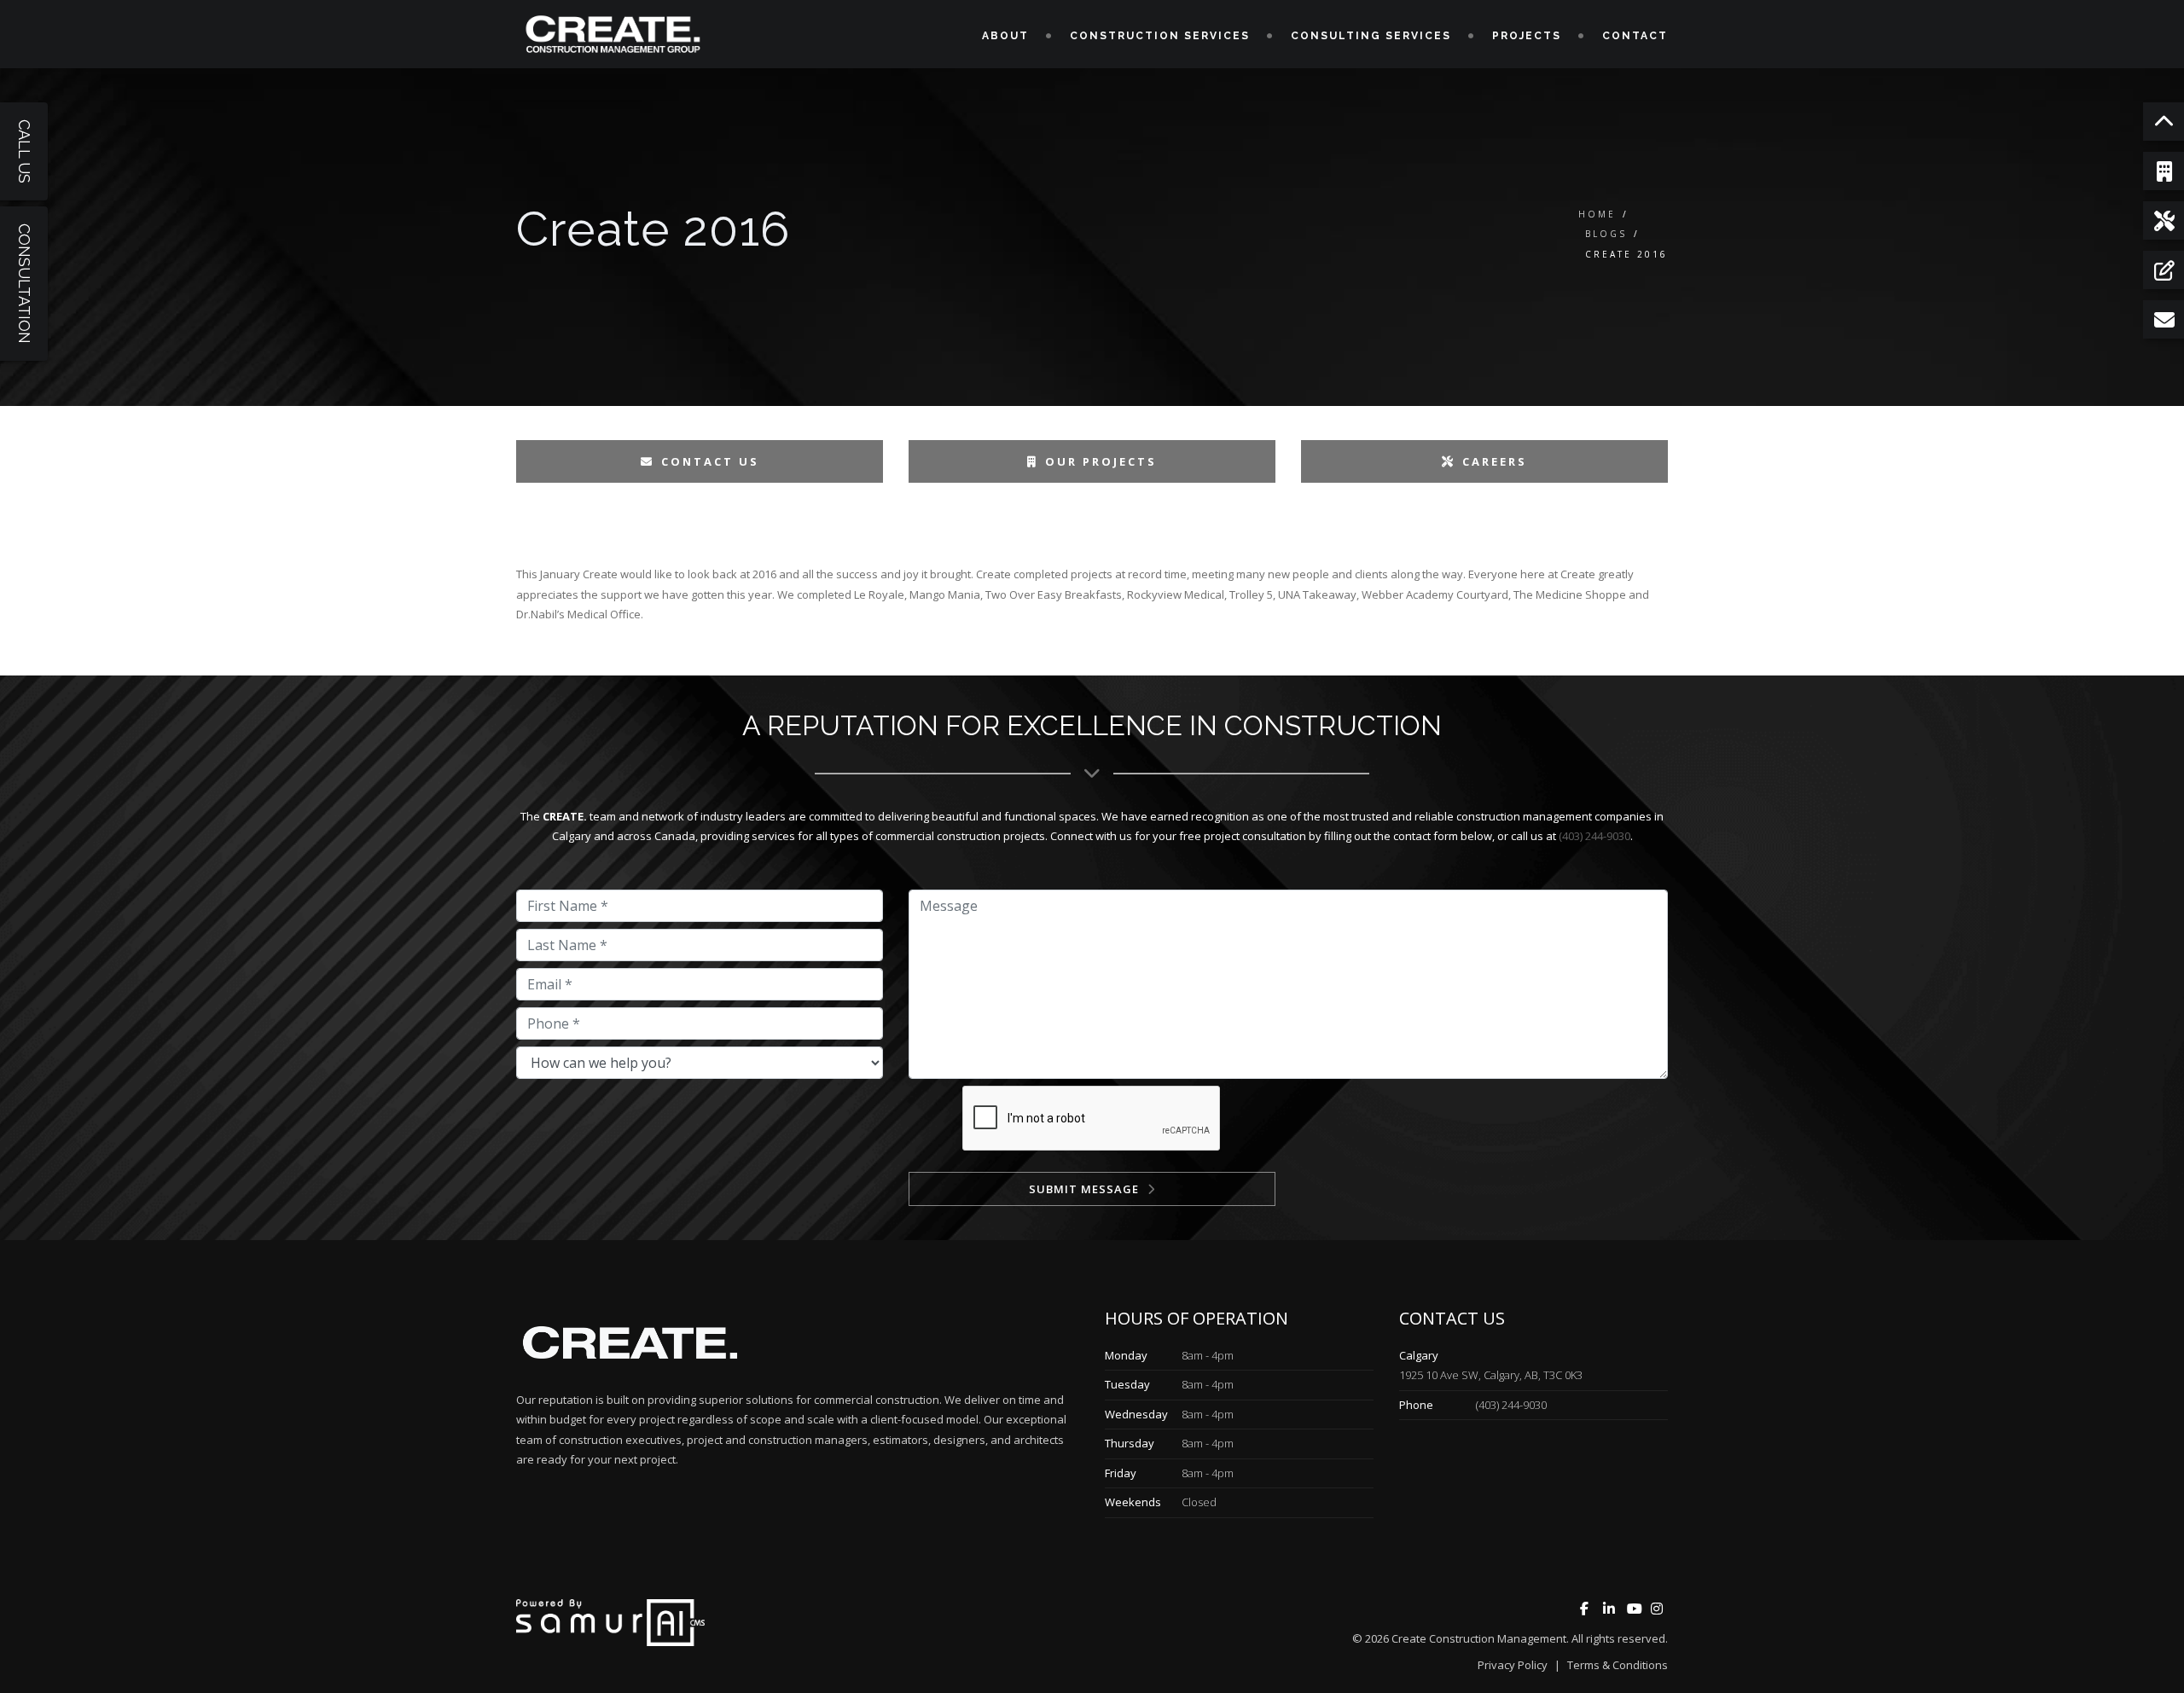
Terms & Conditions (1618, 1665)
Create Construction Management (1479, 1638)
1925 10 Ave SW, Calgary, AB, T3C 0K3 (1491, 1375)
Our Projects (1101, 461)
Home (1597, 214)
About (1005, 36)
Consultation (24, 284)
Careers (1495, 461)
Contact (1635, 36)
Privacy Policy (1513, 1665)
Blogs (1606, 234)
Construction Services (1160, 36)
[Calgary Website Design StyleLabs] (610, 1621)
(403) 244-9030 (1594, 836)
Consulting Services (1371, 36)
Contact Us (710, 461)
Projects (1527, 36)
